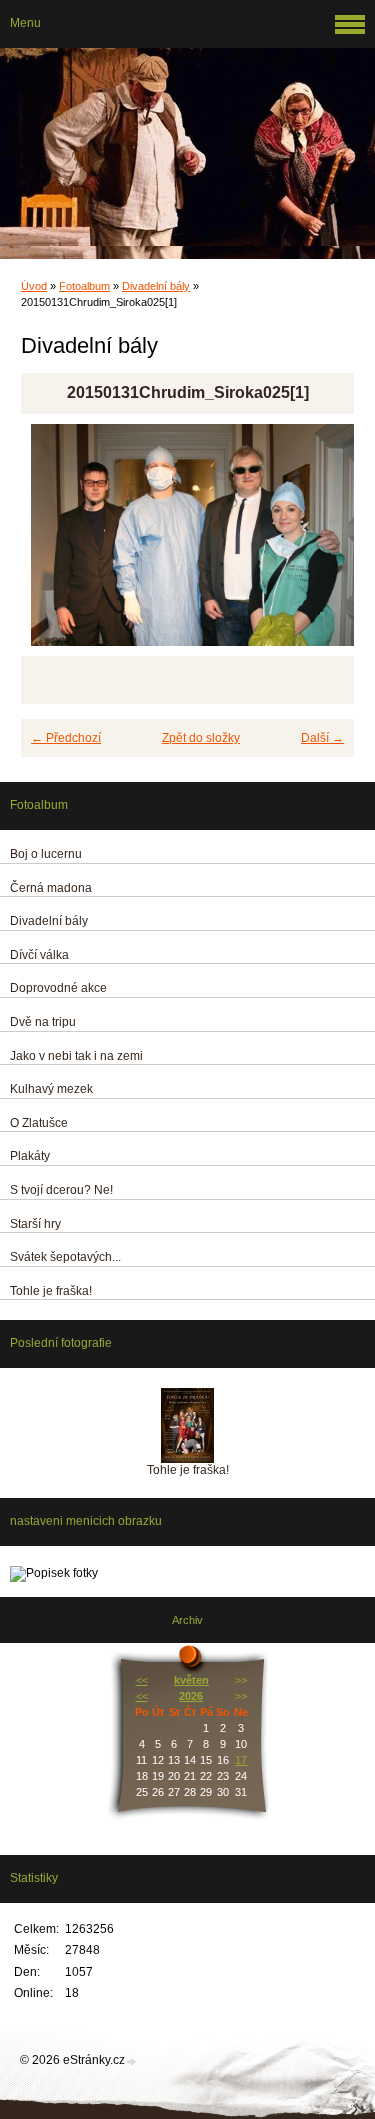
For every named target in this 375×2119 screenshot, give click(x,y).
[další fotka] (321, 544)
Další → (322, 738)
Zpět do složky (201, 738)
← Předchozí (66, 738)
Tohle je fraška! (188, 1470)
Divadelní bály (156, 286)
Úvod (34, 286)
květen (191, 1680)
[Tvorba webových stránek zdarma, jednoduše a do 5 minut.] (132, 2061)
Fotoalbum (84, 286)
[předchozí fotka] (53, 544)
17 (241, 1760)
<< (142, 1680)
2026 (191, 1696)
